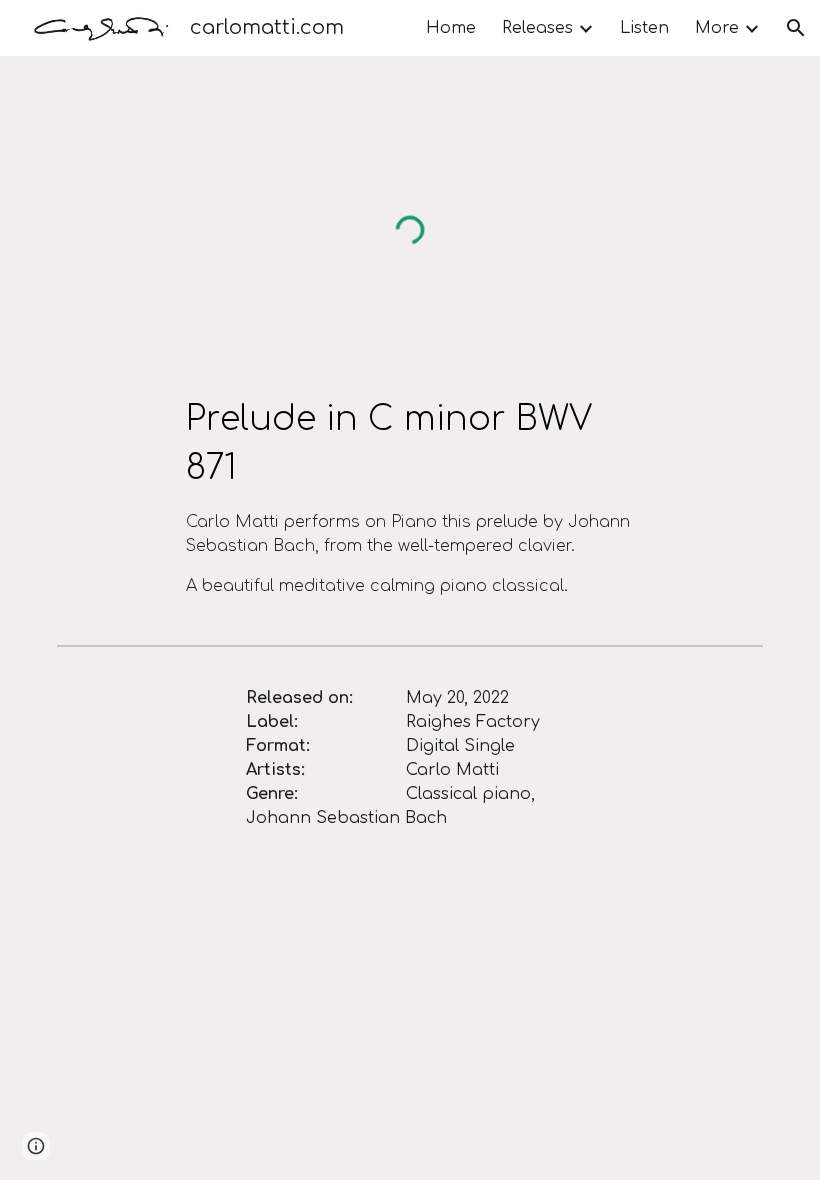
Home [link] (451, 28)
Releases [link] (537, 28)
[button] (796, 28)
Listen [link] (644, 28)
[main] (410, 497)
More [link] (717, 28)
